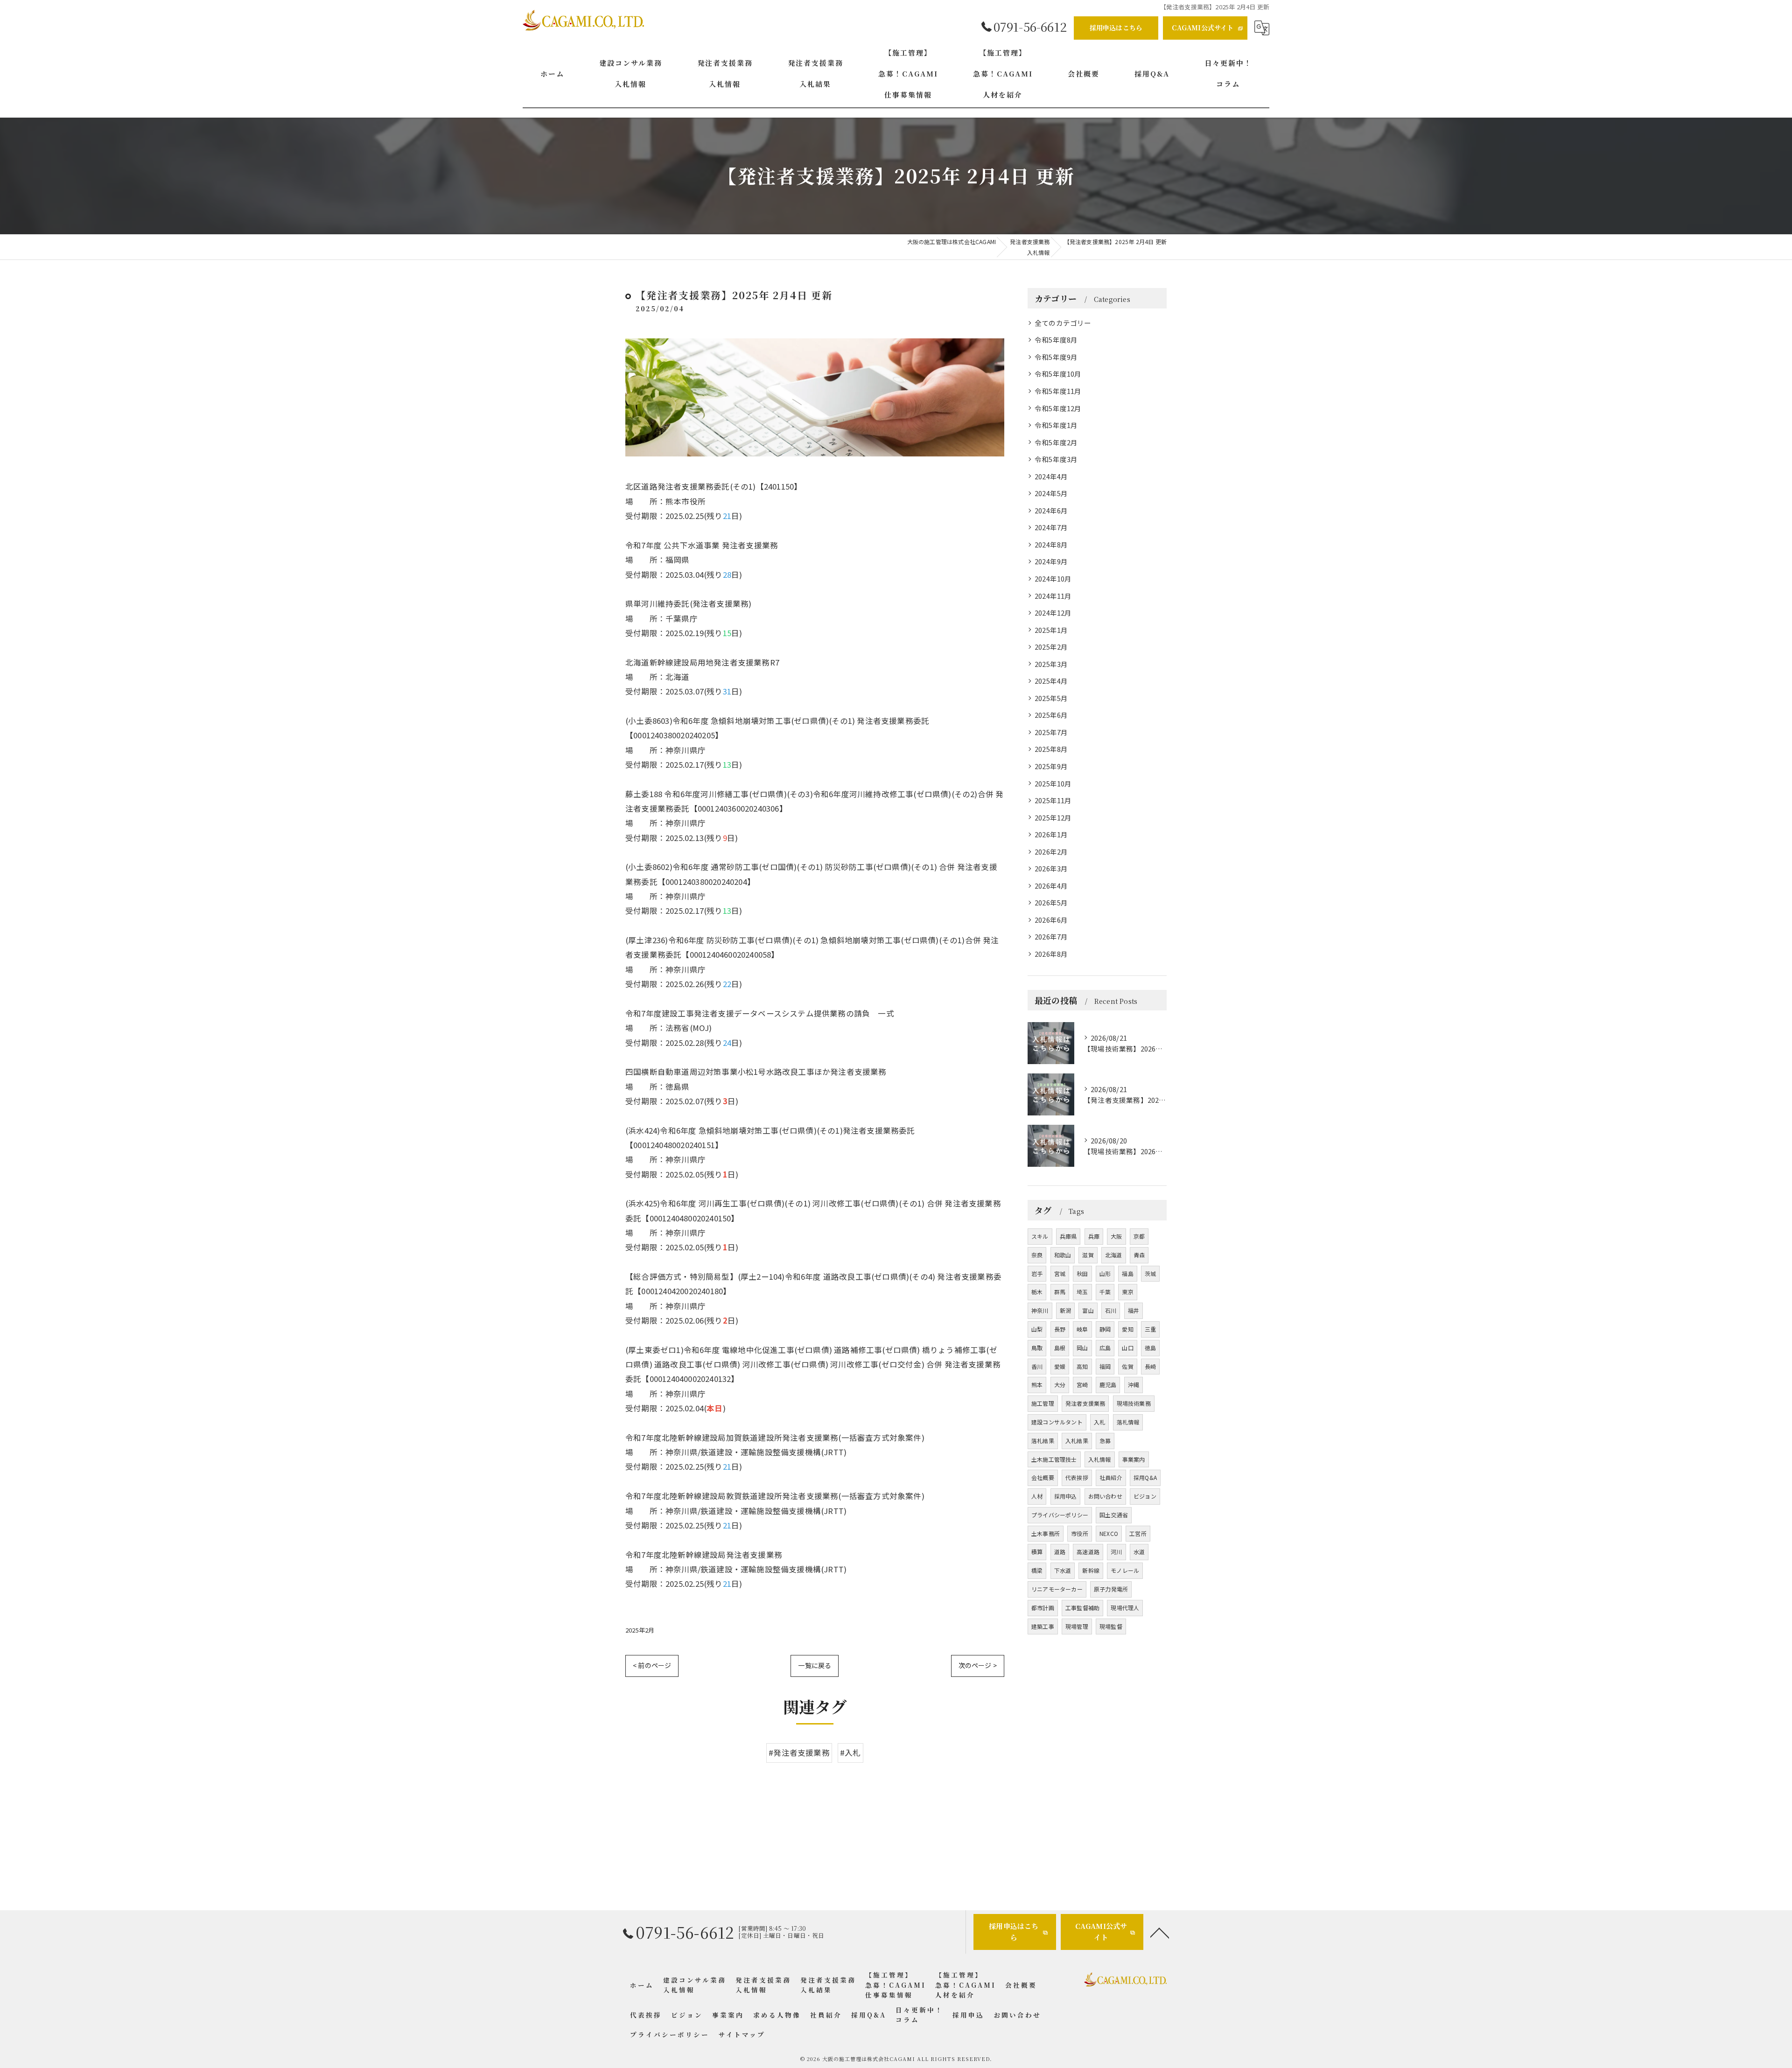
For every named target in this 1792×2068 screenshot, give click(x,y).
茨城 (1150, 1273)
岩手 (1037, 1273)
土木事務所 (1046, 1533)
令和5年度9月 (1056, 357)
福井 (1134, 1310)
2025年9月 (1051, 766)
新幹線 (1091, 1570)
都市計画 (1043, 1608)
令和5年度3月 (1056, 459)
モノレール (1125, 1570)
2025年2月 (640, 1630)
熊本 (1037, 1385)
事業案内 (1134, 1459)
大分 (1060, 1385)
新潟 (1065, 1310)
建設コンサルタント (1057, 1422)
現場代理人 (1125, 1608)
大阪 (1116, 1236)
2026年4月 (1051, 886)
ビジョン (1145, 1496)
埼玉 (1082, 1292)
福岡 (1105, 1366)
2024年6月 (1051, 510)
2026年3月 (1051, 868)
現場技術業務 (1134, 1403)
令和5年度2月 (1056, 442)
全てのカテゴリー (1063, 323)
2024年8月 (1051, 544)
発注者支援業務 (1085, 1403)
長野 (1060, 1329)
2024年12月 (1053, 613)
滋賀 (1088, 1255)
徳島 (1150, 1348)
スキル (1040, 1236)
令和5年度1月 (1056, 425)
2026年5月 (1051, 902)
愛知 (1127, 1329)
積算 (1037, 1552)
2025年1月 (1051, 630)
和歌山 (1063, 1255)
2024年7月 (1051, 527)
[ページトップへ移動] (1160, 1932)
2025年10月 (1053, 783)
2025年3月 (1051, 664)
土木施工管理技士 (1054, 1459)
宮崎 (1082, 1385)
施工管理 (1043, 1403)
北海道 (1114, 1255)
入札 (1099, 1422)
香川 (1037, 1366)
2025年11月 (1053, 800)
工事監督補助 (1082, 1608)
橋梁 (1037, 1570)
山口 (1127, 1348)
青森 (1139, 1255)
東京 (1127, 1292)
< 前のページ (652, 1665)
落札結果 (1043, 1441)
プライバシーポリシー (1060, 1515)
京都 (1139, 1236)
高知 (1082, 1366)
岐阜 (1082, 1329)
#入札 (850, 1753)
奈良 (1037, 1255)
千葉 (1105, 1292)
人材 (1037, 1496)
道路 (1060, 1552)
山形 (1105, 1273)
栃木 (1037, 1292)
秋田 (1082, 1273)
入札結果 (1077, 1441)
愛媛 (1060, 1366)
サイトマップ (742, 2034)
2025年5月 (1051, 698)
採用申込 (1066, 1496)
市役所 (1080, 1533)
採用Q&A (1145, 1477)
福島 (1127, 1273)
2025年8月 (1051, 749)
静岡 (1105, 1329)
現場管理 (1077, 1626)
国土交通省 (1114, 1515)
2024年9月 (1051, 561)
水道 (1139, 1552)
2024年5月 (1051, 493)
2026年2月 (1051, 852)
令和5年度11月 (1058, 391)
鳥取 (1037, 1348)
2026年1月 (1051, 834)
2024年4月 (1051, 476)
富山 (1088, 1310)
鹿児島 (1108, 1385)
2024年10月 (1053, 578)
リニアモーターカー (1057, 1589)
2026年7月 (1051, 936)
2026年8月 (1051, 954)
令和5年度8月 (1056, 340)
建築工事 (1043, 1626)
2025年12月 (1053, 817)
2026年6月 (1051, 920)
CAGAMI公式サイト (1203, 28)
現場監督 (1111, 1626)
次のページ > (978, 1665)
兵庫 (1094, 1236)
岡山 (1082, 1348)
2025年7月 (1051, 732)
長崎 (1150, 1366)
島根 (1060, 1348)
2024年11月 (1053, 596)
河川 (1116, 1552)
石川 (1111, 1310)
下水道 (1063, 1570)
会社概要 (1043, 1477)
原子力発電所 (1111, 1589)
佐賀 (1127, 1366)
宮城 (1060, 1273)
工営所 (1138, 1533)
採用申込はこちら (1116, 28)
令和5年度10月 (1058, 374)
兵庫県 (1068, 1236)
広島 (1105, 1348)
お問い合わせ (1105, 1496)
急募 (1105, 1441)
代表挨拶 (1077, 1477)
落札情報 (1128, 1422)
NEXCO (1109, 1533)
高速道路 (1088, 1552)
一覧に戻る (815, 1665)
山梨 (1037, 1329)
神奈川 (1040, 1310)
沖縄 (1134, 1385)
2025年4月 (1051, 681)
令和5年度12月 (1058, 408)
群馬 (1060, 1292)
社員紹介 (1111, 1477)
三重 (1150, 1329)
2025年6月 (1051, 715)
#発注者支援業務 (799, 1753)
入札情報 (1100, 1459)
